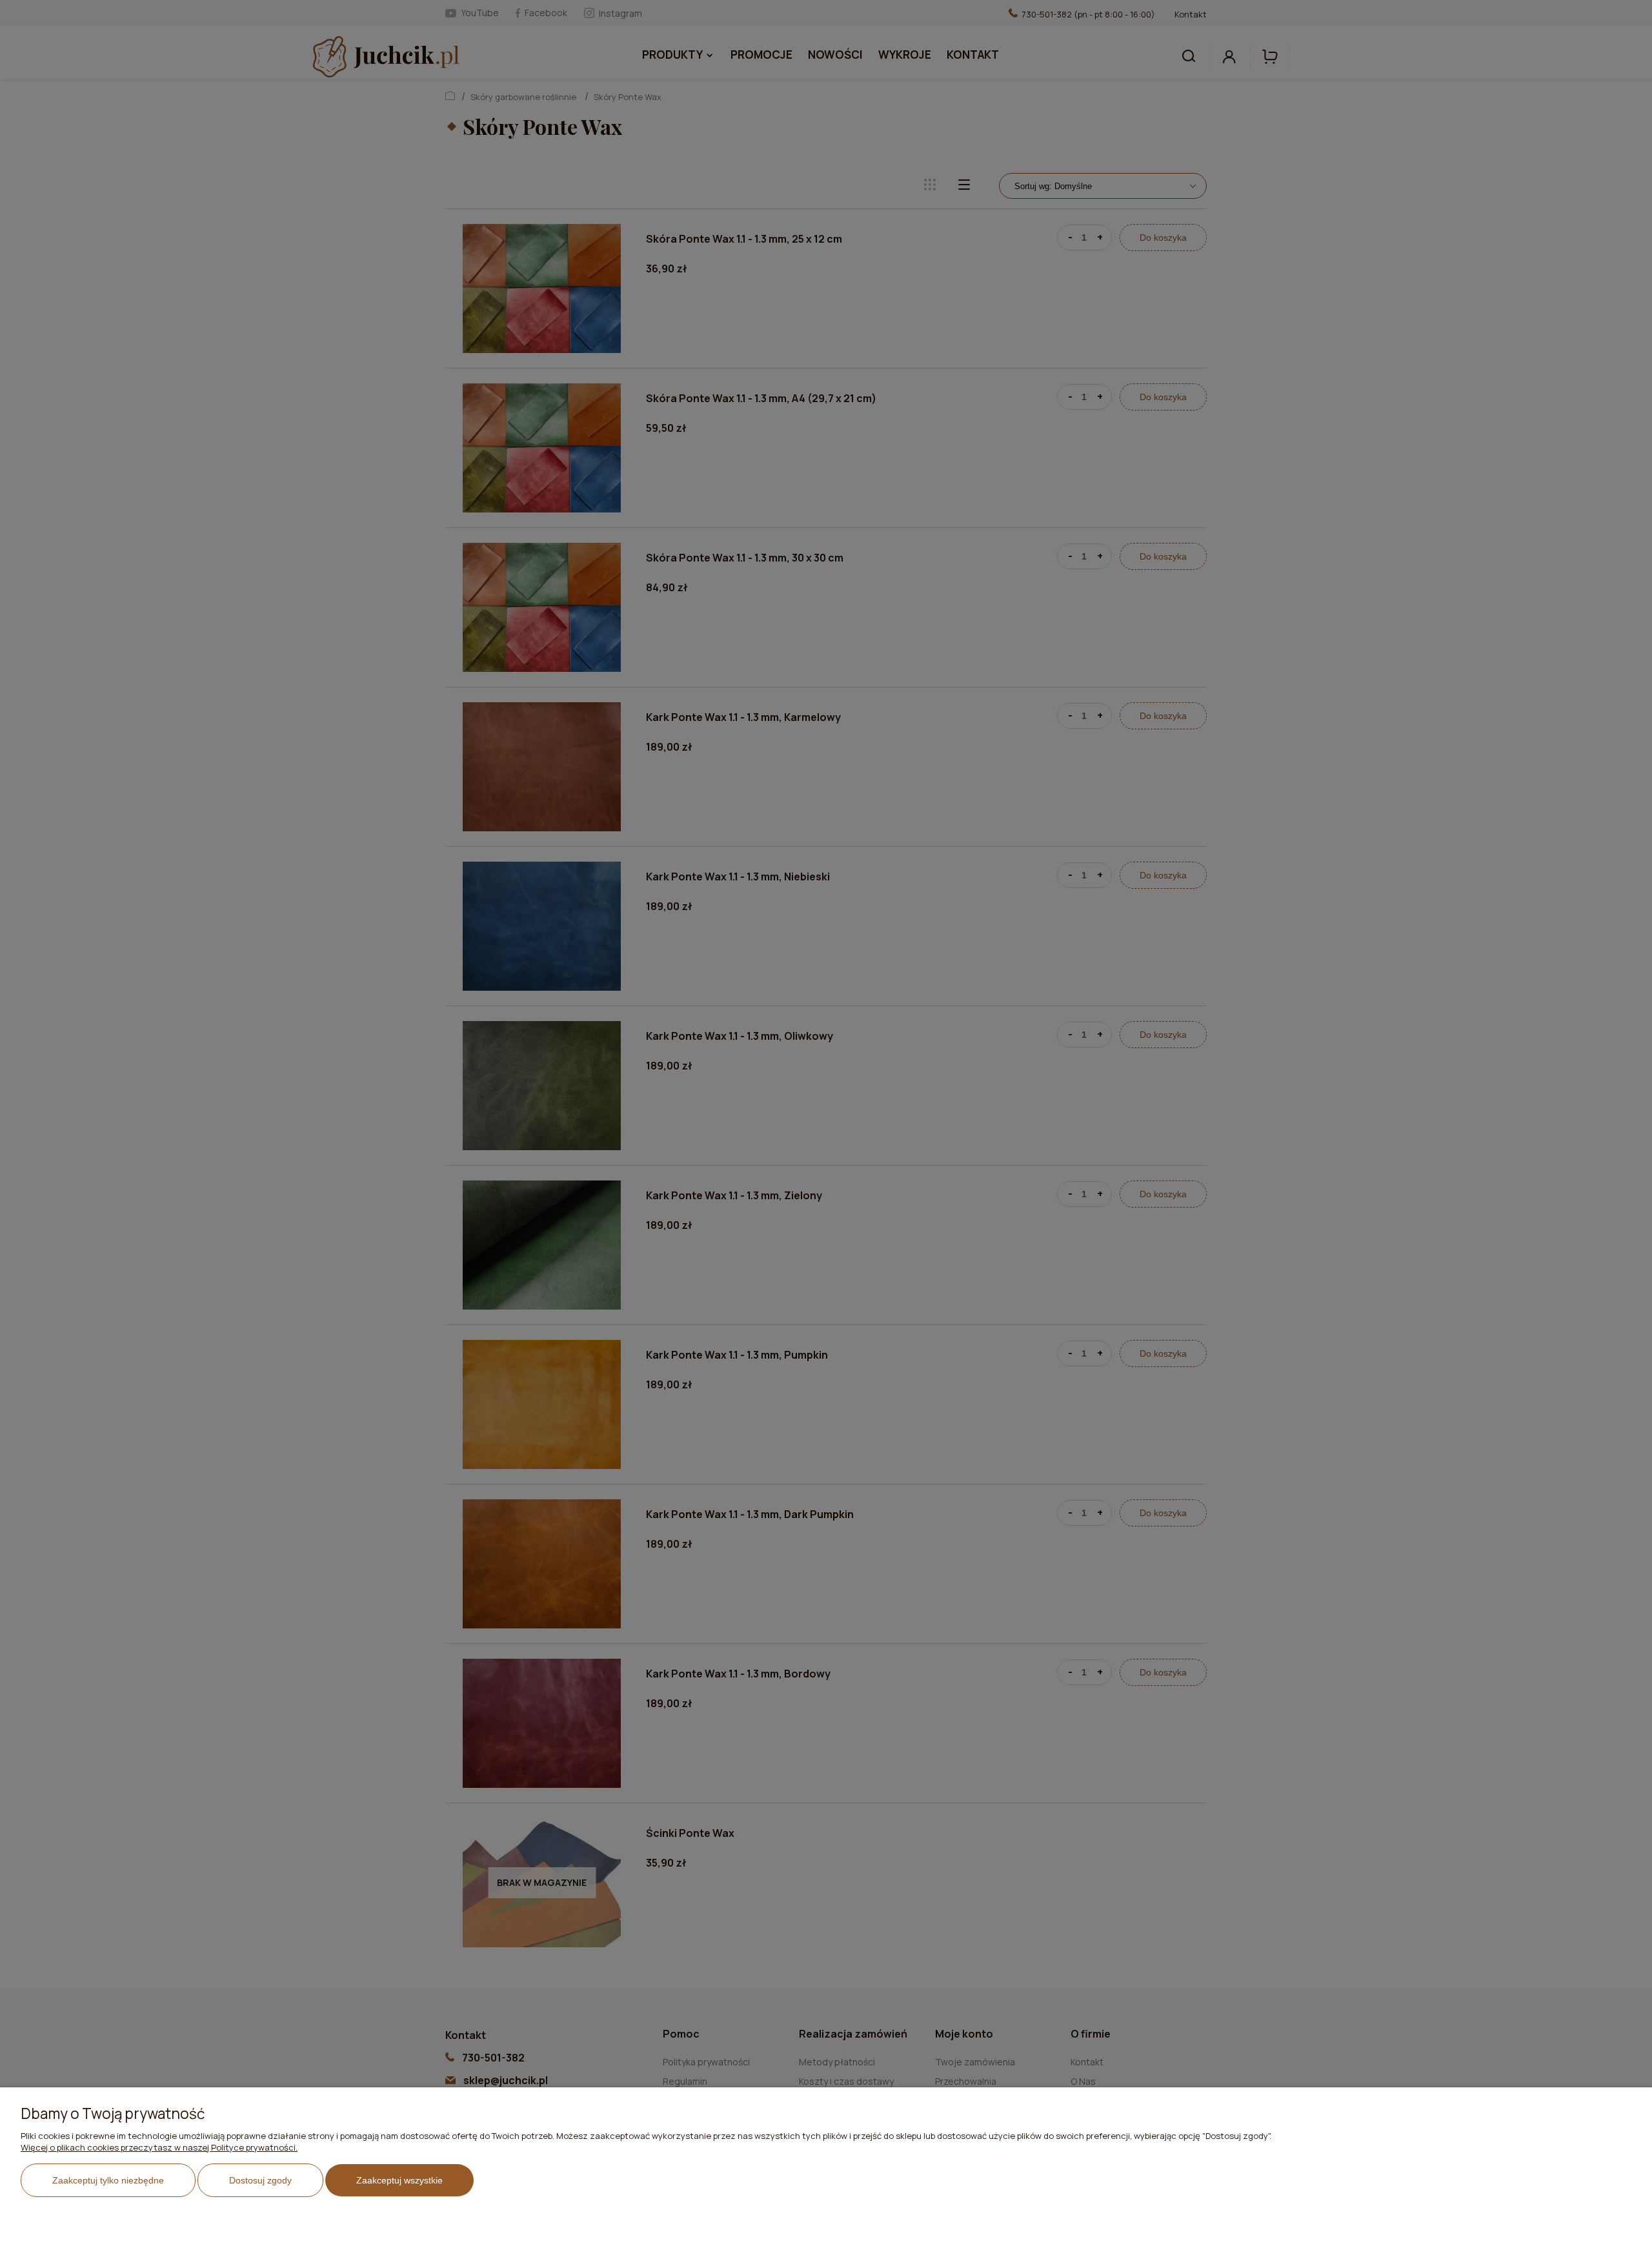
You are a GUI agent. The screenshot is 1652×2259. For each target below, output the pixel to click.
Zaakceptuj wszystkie (399, 2180)
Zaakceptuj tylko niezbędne (108, 2180)
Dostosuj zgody (260, 2180)
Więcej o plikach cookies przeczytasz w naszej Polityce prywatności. (159, 2147)
